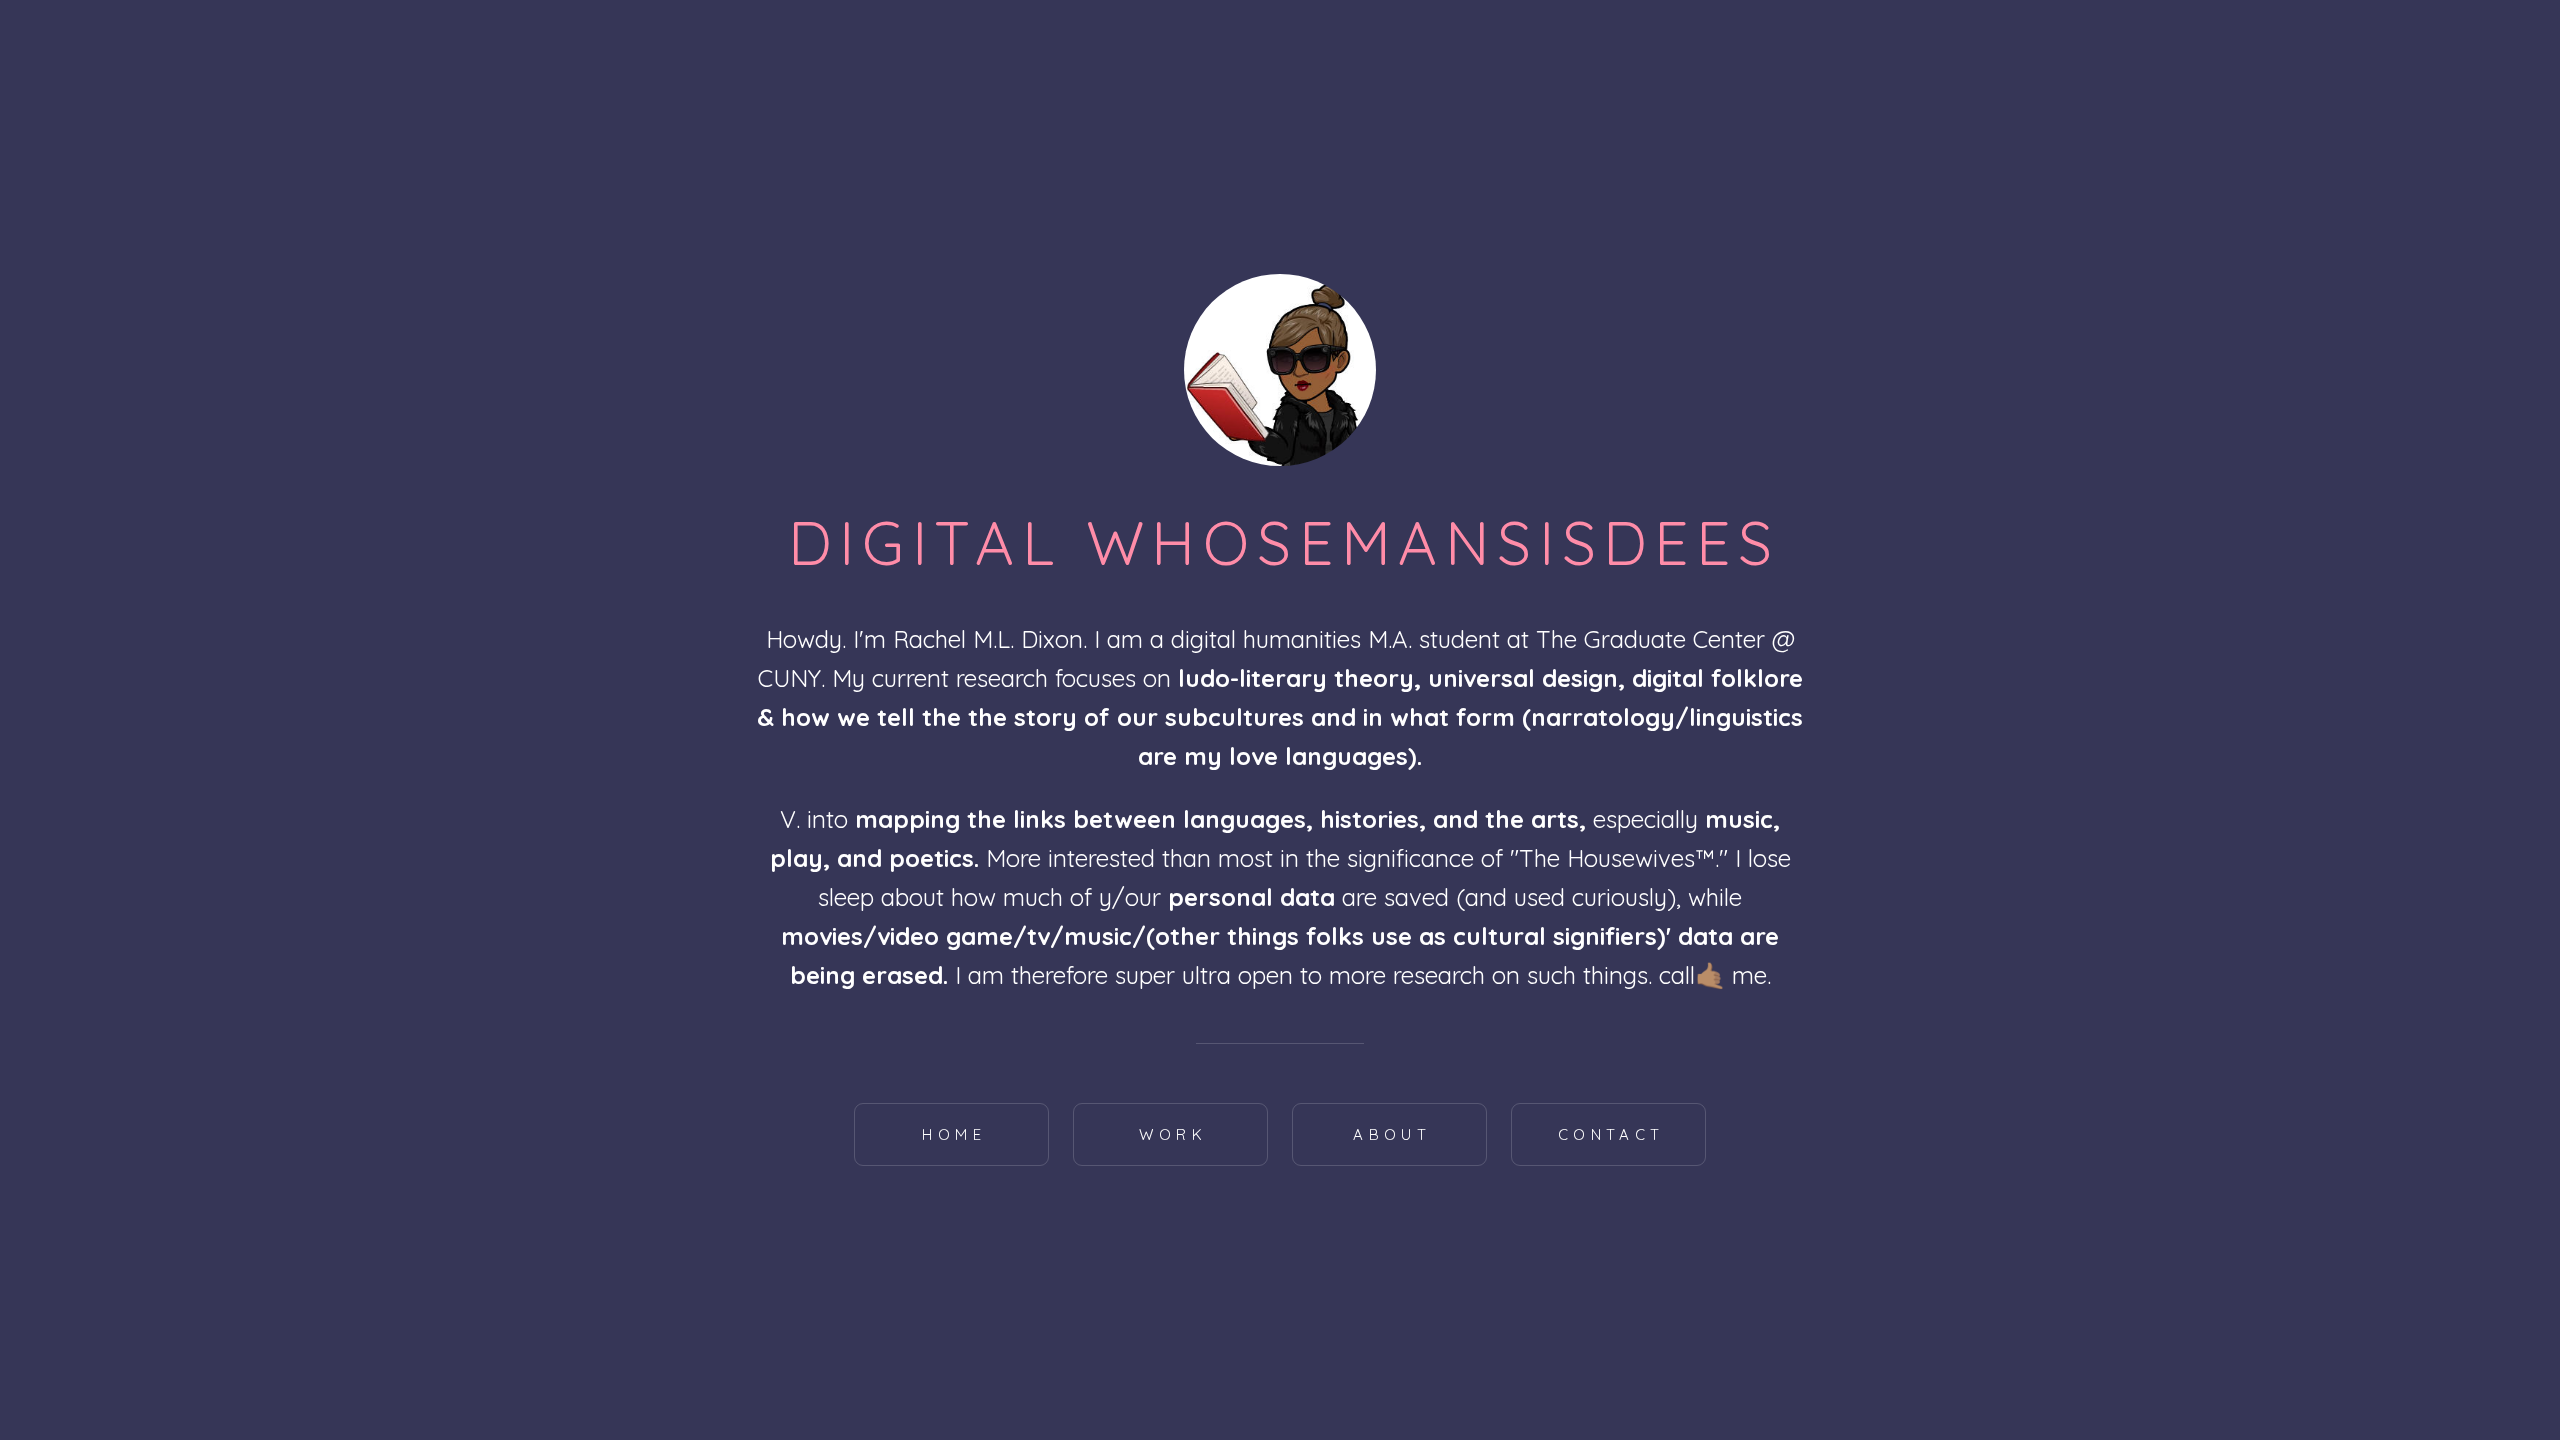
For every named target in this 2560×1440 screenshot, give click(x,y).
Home (954, 1134)
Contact (1611, 1134)
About (1392, 1134)
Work (1173, 1134)
